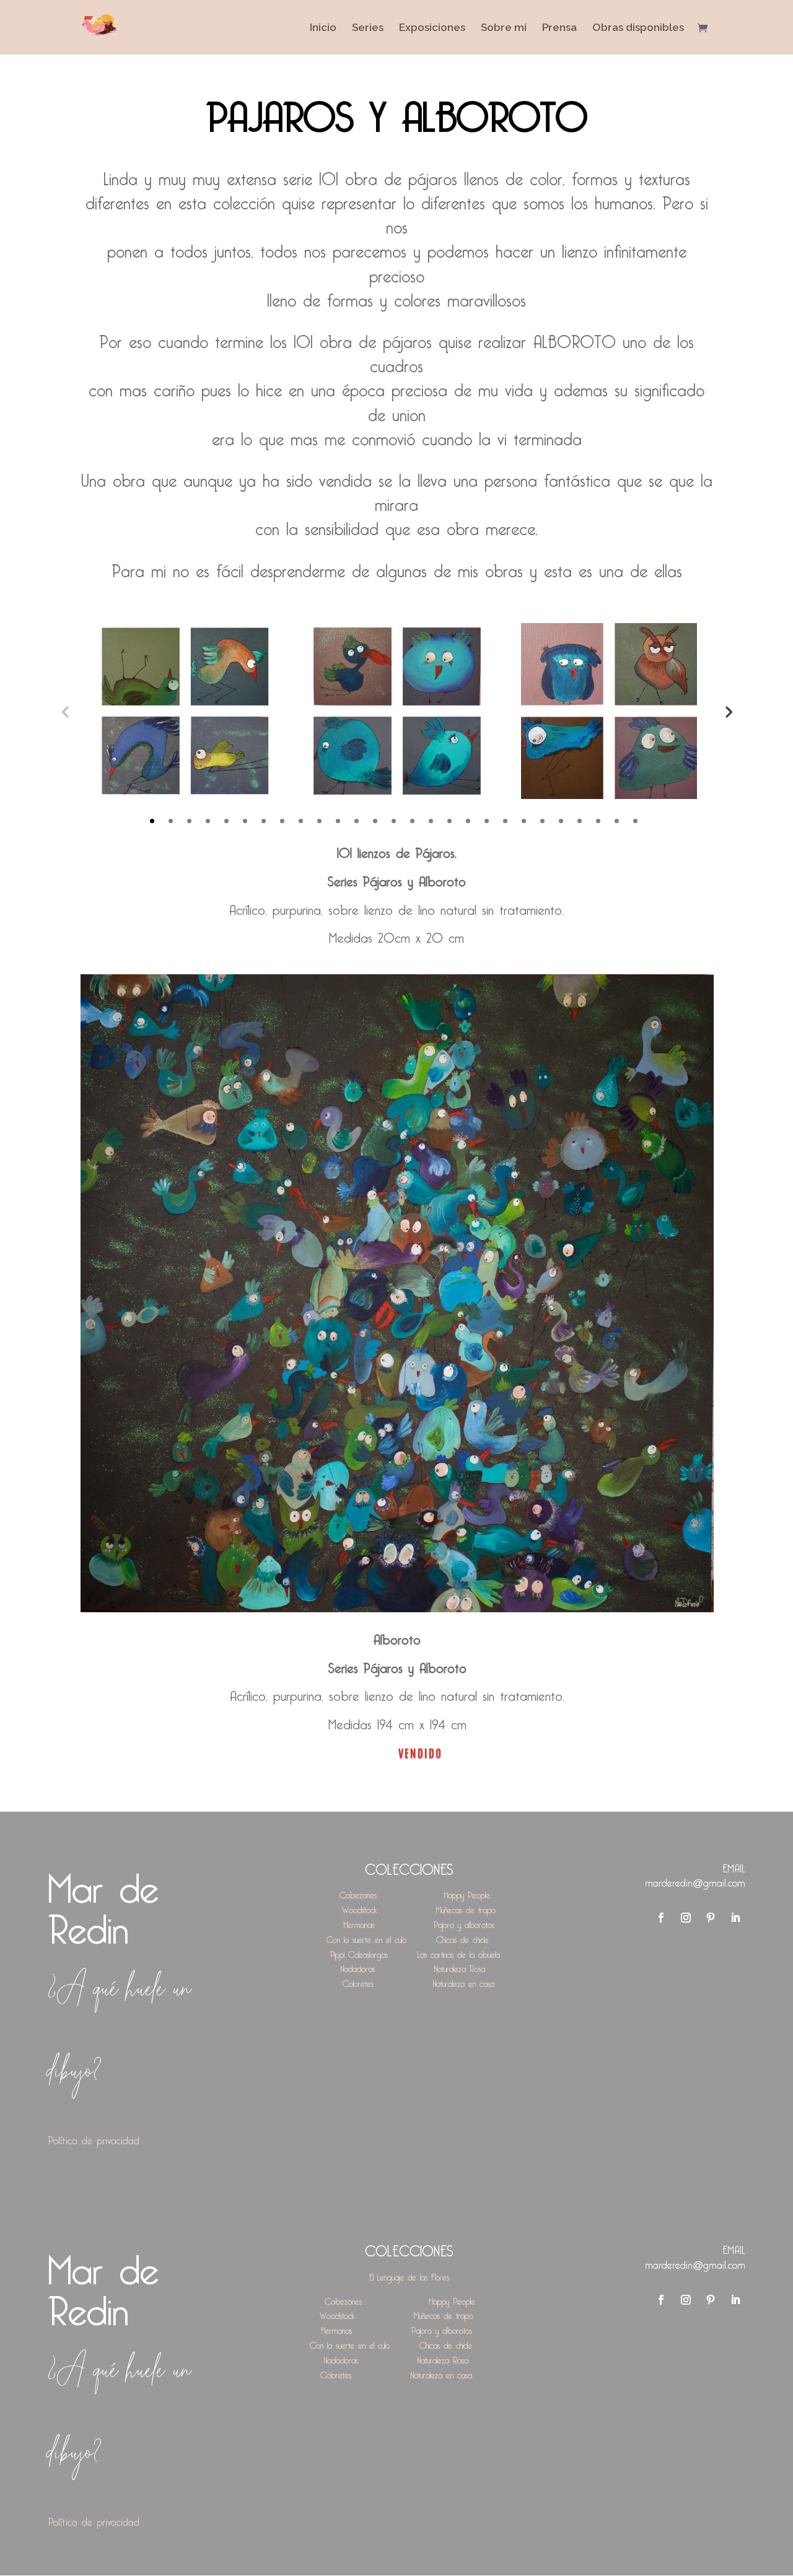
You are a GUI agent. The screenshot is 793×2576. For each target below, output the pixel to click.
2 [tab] (171, 821)
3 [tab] (189, 821)
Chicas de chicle (462, 1938)
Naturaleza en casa (464, 1982)
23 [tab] (561, 821)
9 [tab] (301, 821)
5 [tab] (226, 821)
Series (368, 28)
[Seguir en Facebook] (661, 1918)
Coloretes (358, 1982)
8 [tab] (282, 821)
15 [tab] (412, 821)
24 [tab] (580, 821)
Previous (65, 711)
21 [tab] (524, 821)
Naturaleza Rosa (460, 1967)
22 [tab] (542, 821)
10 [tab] (319, 821)
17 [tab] (449, 821)
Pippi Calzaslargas (359, 1953)
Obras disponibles (638, 28)
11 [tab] (338, 821)
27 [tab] (635, 821)
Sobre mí (504, 28)
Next (728, 711)
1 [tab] (152, 821)
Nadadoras (358, 1967)
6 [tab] (245, 821)
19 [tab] (487, 821)
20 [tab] (505, 821)
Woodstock (359, 1908)
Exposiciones (432, 28)
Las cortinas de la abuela (459, 1953)
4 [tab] (208, 821)
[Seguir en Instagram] (686, 1918)
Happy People (467, 1893)
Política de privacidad (94, 2138)
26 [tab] (617, 821)
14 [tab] (394, 821)
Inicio (323, 28)
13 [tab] (375, 821)
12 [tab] (357, 821)
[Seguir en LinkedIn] (735, 1918)
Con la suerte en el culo (366, 1938)
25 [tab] (598, 821)
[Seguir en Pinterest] (711, 1918)
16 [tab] (431, 821)
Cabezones (358, 1893)
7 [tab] (264, 821)
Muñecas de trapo (466, 1908)
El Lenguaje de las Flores (409, 2275)
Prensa (559, 28)
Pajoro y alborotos (464, 1923)
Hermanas (359, 1923)
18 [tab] (468, 821)
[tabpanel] (185, 711)
